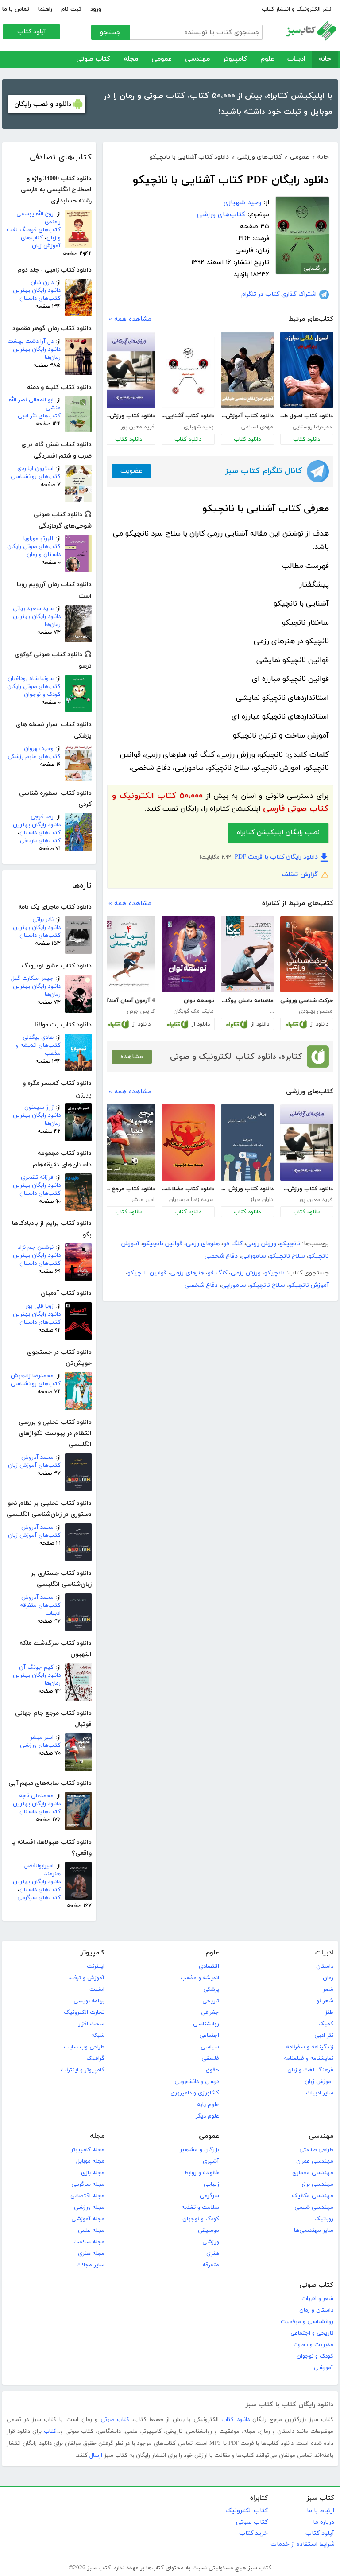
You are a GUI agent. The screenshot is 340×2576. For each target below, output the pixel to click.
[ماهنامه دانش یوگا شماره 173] (247, 954)
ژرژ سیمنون (39, 1107)
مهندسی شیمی (314, 2207)
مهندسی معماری (313, 2173)
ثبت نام (71, 9)
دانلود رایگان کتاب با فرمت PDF (276, 857)
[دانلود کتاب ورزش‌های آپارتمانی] (129, 370)
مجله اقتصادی (87, 2196)
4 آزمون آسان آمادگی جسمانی (129, 1001)
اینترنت (96, 1966)
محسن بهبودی (316, 1011)
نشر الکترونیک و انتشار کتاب (296, 9)
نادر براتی (43, 920)
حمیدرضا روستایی (313, 427)
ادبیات (296, 59)
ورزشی (211, 2242)
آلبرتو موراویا (39, 539)
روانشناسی (206, 2024)
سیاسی (210, 2047)
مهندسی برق (318, 2184)
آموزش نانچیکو (309, 1285)
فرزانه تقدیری (37, 1177)
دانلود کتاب (307, 439)
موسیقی (209, 2230)
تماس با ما (16, 9)
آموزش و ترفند (87, 1978)
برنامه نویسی (89, 2001)
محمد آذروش (37, 1457)
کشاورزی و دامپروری (195, 2093)
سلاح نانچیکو (287, 1256)
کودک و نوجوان (201, 2219)
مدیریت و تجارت (313, 2345)
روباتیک (324, 2219)
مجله (131, 59)
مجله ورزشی (89, 2207)
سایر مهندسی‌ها (314, 2230)
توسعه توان (199, 1001)
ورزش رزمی (261, 1244)
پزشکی (211, 1989)
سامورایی (254, 1256)
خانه (325, 59)
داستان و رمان (316, 2310)
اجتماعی (209, 2036)
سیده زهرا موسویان (191, 1200)
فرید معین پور (138, 427)
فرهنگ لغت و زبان (310, 2070)
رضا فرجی (42, 817)
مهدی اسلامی (257, 427)
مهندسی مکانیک (313, 2196)
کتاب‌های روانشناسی (36, 477)
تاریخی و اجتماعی (312, 2333)
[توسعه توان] (188, 954)
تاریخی (211, 2001)
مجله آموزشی (88, 2219)
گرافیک (95, 2059)
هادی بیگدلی (38, 1037)
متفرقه (211, 2265)
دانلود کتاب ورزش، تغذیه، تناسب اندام (247, 1189)
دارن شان (42, 283)
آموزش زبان (319, 2082)
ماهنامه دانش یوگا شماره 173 (247, 1001)
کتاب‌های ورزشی (40, 1745)
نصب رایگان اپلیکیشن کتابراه (278, 833)
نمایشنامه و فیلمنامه (309, 2059)
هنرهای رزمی (203, 1244)
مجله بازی (93, 2173)
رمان (328, 1978)
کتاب (50, 2432)
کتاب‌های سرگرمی (39, 1898)
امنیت (97, 1989)
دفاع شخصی (221, 1256)
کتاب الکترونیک (247, 2511)
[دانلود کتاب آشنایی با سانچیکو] (188, 372)
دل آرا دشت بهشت (31, 342)
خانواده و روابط (202, 2173)
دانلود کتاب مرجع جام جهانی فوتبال (129, 1189)
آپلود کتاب (32, 32)
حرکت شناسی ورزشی (307, 1001)
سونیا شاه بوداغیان (31, 679)
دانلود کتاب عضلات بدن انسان (188, 1189)
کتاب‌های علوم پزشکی (34, 757)
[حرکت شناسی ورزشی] (307, 954)
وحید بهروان (39, 749)
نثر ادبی (324, 2036)
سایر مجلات (90, 2265)
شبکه (98, 2036)
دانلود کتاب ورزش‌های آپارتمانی (129, 416)
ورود (96, 9)
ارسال (96, 2456)
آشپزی (211, 2161)
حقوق (212, 2070)
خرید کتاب (253, 2533)
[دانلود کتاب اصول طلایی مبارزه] (307, 370)
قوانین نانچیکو (163, 1244)
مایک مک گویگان (194, 1011)
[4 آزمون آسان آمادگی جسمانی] (129, 954)
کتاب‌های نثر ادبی (39, 416)
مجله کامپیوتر (88, 2150)
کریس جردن (141, 1011)
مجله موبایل (90, 2161)
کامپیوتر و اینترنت (83, 2070)
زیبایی (211, 2184)
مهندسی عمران (315, 2161)
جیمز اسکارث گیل (32, 979)
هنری (213, 2254)
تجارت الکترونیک (84, 2013)
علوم (267, 59)
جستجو (110, 33)
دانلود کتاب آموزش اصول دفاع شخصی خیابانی (247, 416)
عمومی (162, 59)
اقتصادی (209, 1966)
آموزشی (324, 2368)
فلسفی (210, 2059)
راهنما (45, 9)
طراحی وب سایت (84, 2047)
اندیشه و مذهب (200, 1978)
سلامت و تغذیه (200, 2207)
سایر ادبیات (320, 2093)
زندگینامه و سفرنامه (310, 2047)
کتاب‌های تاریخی (40, 841)
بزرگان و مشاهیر (199, 2150)
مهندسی (197, 59)
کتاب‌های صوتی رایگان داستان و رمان (34, 551)
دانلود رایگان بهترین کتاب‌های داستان (37, 295)
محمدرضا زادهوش (32, 1376)
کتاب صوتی (93, 59)
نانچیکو (290, 1244)
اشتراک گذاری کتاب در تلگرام (279, 294)
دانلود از (319, 1024)
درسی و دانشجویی (197, 2082)
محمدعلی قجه (36, 1796)
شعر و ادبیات (317, 2299)
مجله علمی (91, 2230)
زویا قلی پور (39, 1306)
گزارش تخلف (300, 875)
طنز (329, 2013)
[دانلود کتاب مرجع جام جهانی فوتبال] (129, 1142)
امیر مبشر (42, 1737)
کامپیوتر (235, 59)
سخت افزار (91, 2024)
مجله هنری (91, 2254)
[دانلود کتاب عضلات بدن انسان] (188, 1142)
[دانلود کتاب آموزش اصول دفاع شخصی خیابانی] (247, 370)
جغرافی (210, 2013)
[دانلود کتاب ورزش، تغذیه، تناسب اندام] (247, 1142)
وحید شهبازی (242, 203)
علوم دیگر (207, 2116)
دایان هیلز (262, 1200)
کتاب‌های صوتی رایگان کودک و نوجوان (34, 691)
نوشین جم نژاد (36, 1247)
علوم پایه (208, 2105)
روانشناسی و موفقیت (307, 2322)
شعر (328, 1989)
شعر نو (325, 2001)
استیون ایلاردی (35, 469)
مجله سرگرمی (88, 2184)
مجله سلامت (89, 2242)
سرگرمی (209, 2196)
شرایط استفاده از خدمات (302, 2544)
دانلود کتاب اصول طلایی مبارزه (307, 416)
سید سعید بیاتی (33, 609)
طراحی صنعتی (316, 2150)
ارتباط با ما (321, 2511)
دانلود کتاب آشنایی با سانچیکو (188, 416)
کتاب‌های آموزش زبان (41, 242)
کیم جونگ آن (36, 1667)
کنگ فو (233, 1244)
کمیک (326, 2024)
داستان (325, 1966)
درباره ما (324, 2522)
